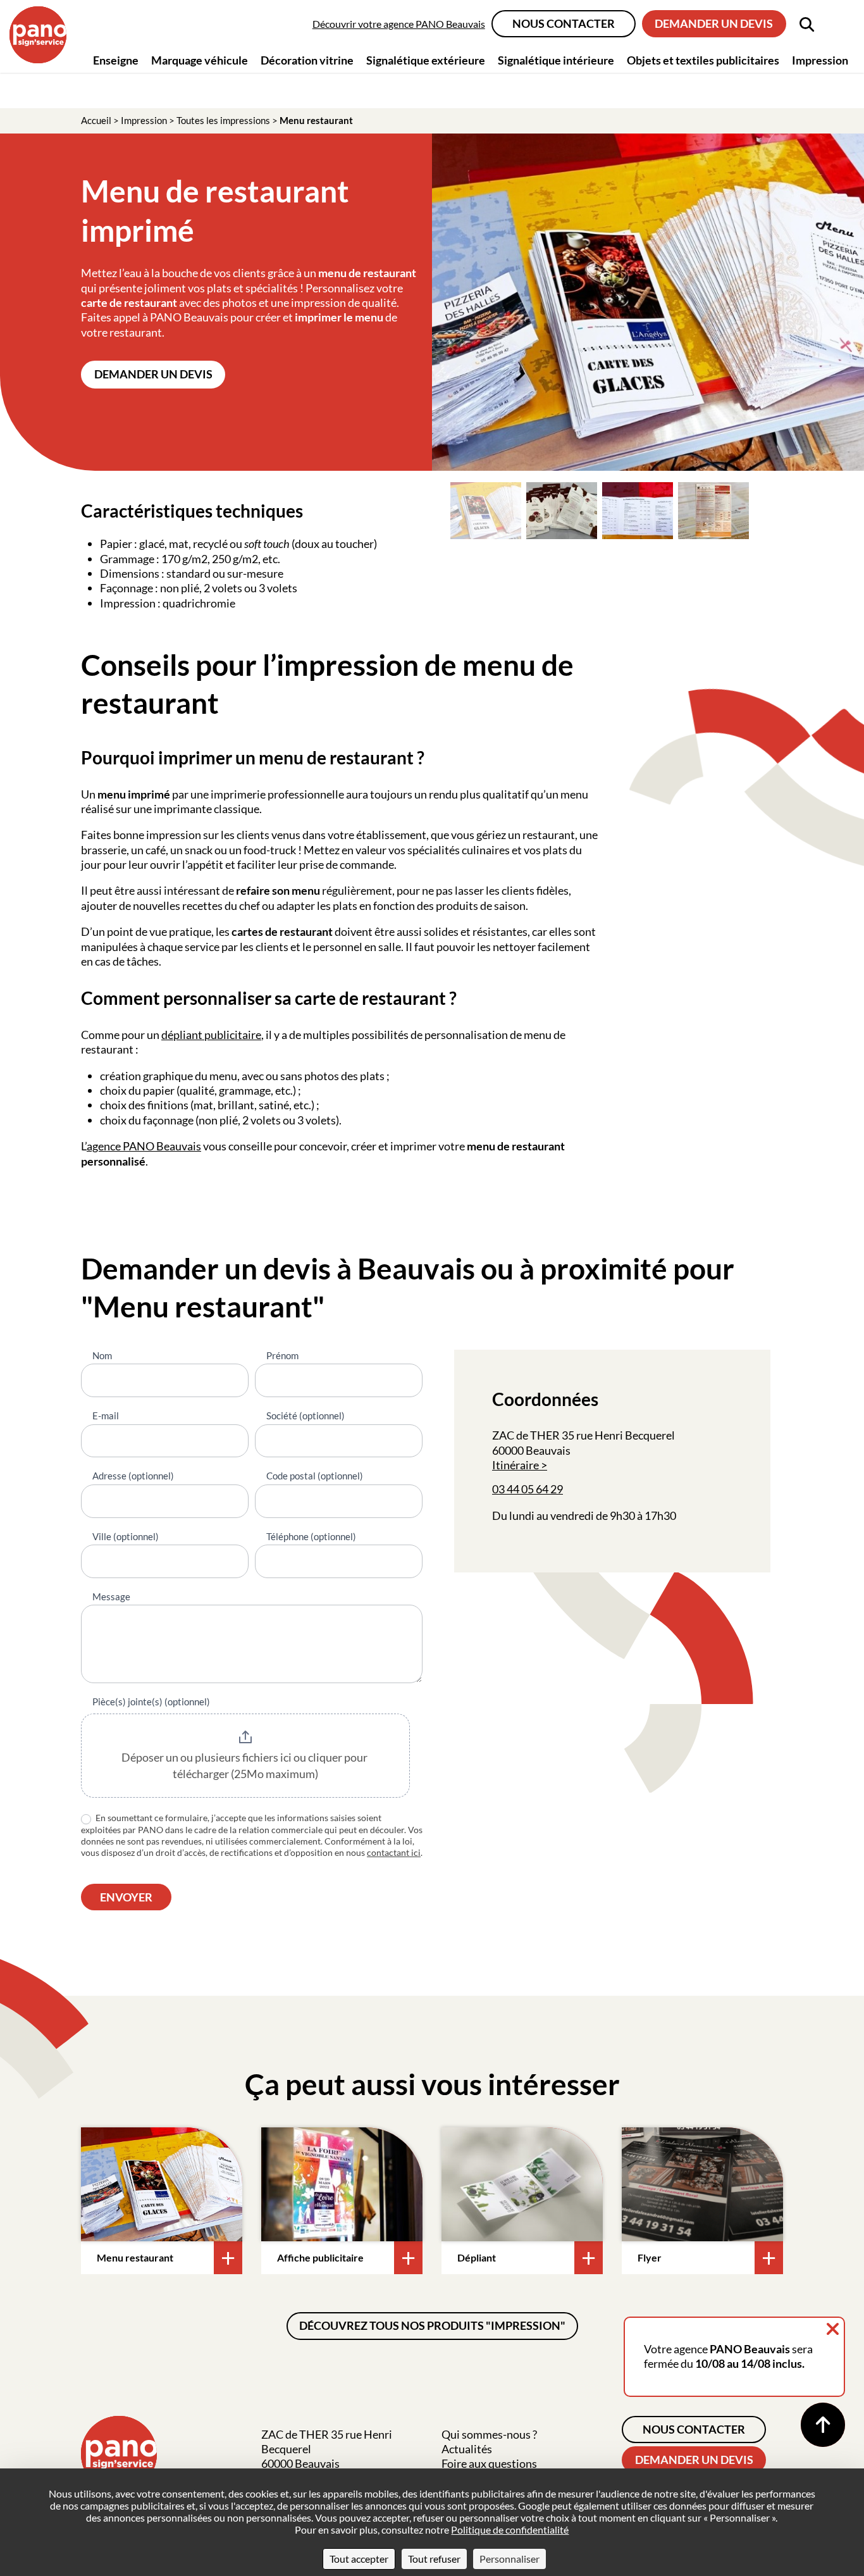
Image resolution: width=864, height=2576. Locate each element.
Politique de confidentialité (510, 2529)
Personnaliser (509, 2559)
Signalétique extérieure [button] (426, 60)
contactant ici (394, 1852)
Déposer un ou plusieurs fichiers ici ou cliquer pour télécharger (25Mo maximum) (245, 1765)
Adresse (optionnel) (133, 1476)
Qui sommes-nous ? (489, 2434)
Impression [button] (820, 60)
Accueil (96, 120)
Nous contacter (564, 23)
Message (111, 1596)
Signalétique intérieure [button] (556, 60)
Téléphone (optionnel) (311, 1536)
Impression (144, 120)
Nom (102, 1355)
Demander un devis (714, 23)
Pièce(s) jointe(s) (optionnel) (151, 1702)
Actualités (467, 2449)
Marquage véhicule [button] (200, 60)
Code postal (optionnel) (315, 1476)
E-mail (106, 1416)
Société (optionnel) (305, 1416)
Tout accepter (359, 2559)
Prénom (282, 1355)
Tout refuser (434, 2559)
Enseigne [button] (116, 60)
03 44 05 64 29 (528, 1489)
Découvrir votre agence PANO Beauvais (399, 24)
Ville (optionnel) (126, 1536)
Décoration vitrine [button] (307, 60)
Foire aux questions (489, 2463)
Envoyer (126, 1897)
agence (105, 1146)
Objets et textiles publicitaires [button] (703, 60)
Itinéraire (515, 1465)
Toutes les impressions (223, 120)
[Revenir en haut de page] (823, 2425)
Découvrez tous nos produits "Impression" (432, 2325)
